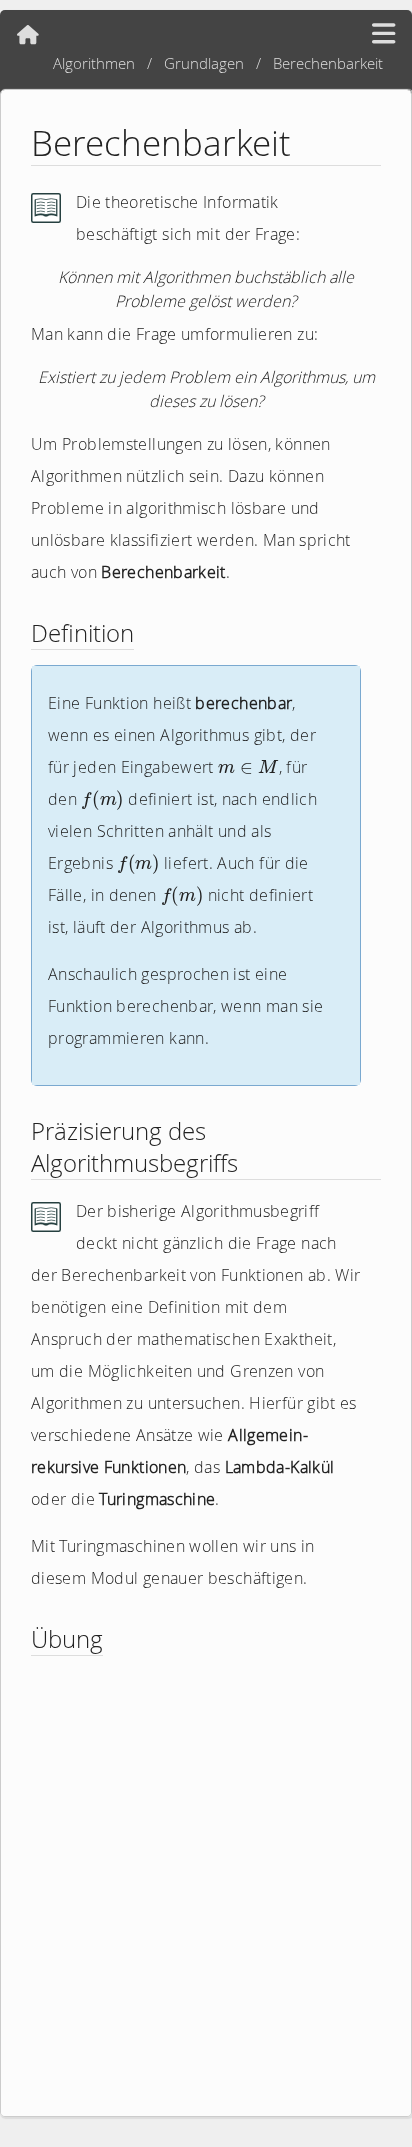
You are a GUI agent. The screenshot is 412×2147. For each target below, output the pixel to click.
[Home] (28, 35)
